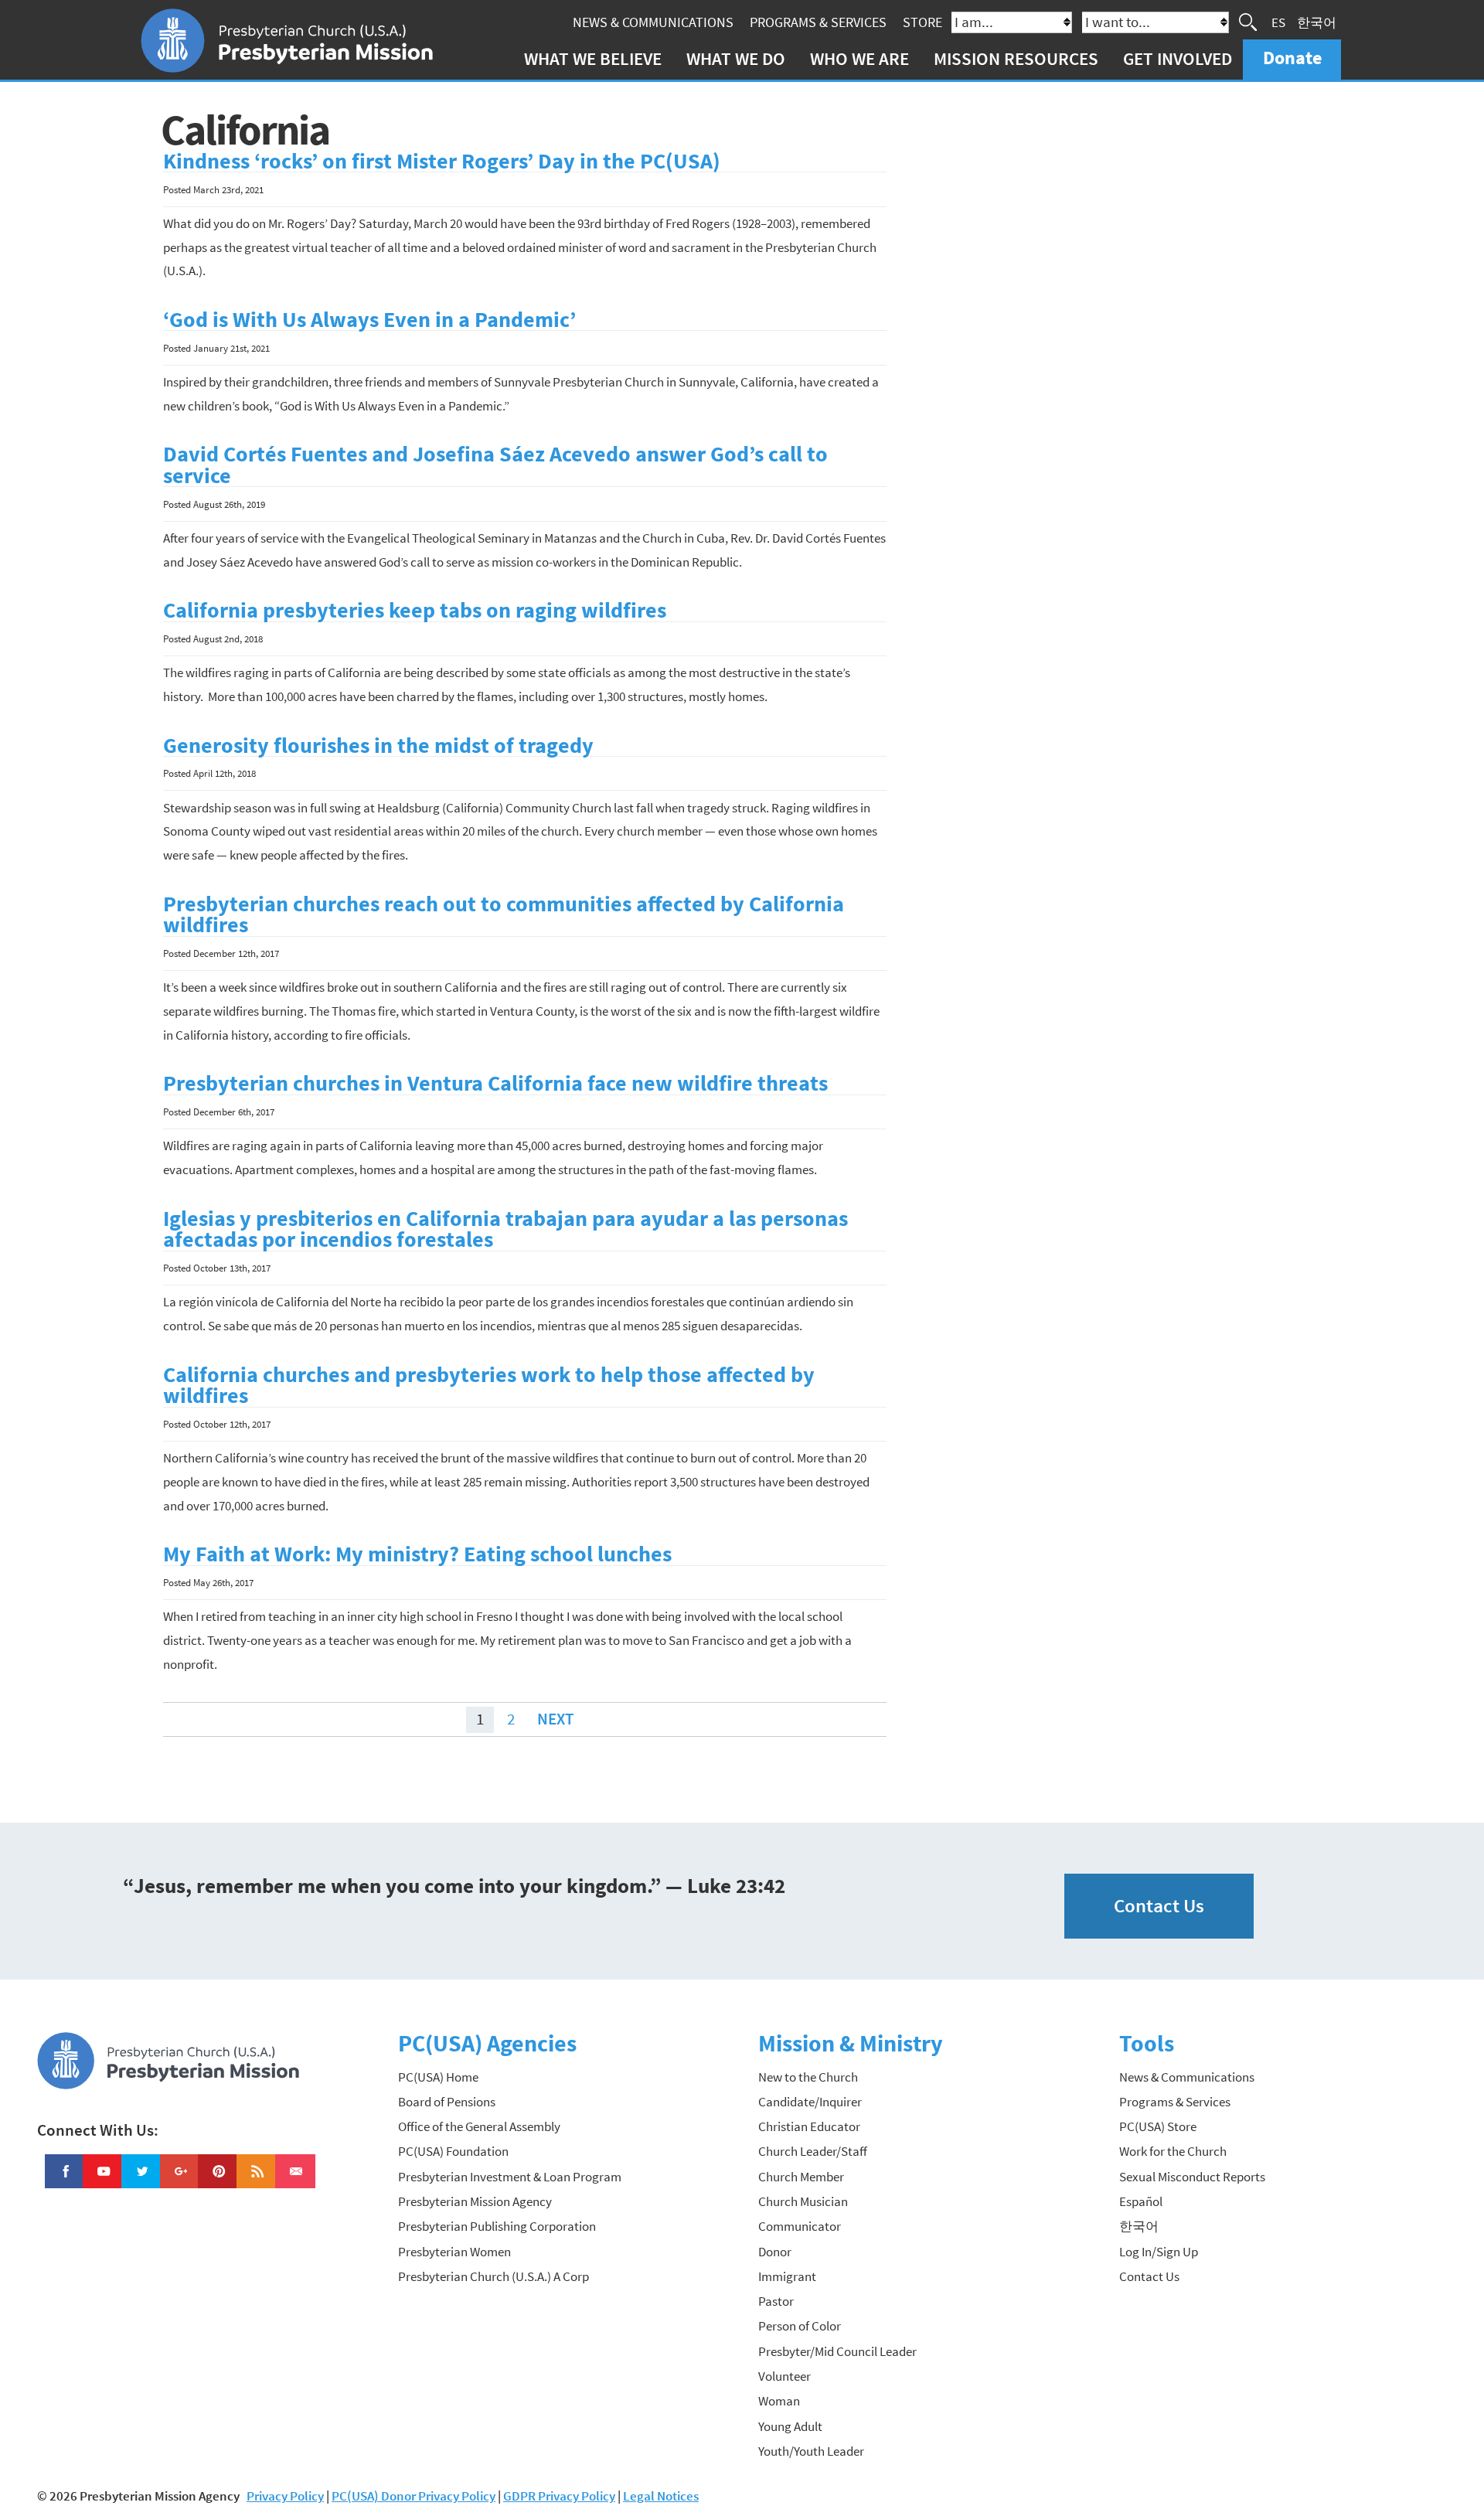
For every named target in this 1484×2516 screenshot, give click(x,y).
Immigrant (787, 2276)
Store (922, 22)
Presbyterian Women (454, 2252)
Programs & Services (818, 22)
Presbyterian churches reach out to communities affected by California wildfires (504, 915)
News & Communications (653, 22)
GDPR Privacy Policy (559, 2496)
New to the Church (808, 2077)
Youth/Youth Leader (811, 2451)
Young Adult (790, 2426)
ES (1278, 22)
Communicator (800, 2226)
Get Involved (1178, 58)
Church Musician (803, 2201)
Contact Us (1159, 1906)
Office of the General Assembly (479, 2126)
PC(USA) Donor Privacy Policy (414, 2496)
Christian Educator (809, 2126)
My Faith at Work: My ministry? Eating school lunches (417, 1554)
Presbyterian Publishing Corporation (497, 2226)
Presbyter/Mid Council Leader (837, 2351)
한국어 (1317, 22)
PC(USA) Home (438, 2077)
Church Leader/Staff (813, 2151)
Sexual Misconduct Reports (1192, 2177)
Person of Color (800, 2326)
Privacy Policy (285, 2496)
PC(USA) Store (1158, 2126)
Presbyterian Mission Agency (475, 2201)
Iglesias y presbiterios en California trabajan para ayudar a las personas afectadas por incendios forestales (505, 1229)
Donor (775, 2252)
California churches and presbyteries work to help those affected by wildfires (489, 1386)
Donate (1292, 58)
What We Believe (593, 58)
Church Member (801, 2177)
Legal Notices (661, 2496)
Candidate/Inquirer (810, 2102)
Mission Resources (1016, 58)
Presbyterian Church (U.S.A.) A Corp (494, 2276)
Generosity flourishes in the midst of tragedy (378, 746)
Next (555, 1719)
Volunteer (785, 2376)
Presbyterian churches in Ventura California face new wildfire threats (495, 1083)
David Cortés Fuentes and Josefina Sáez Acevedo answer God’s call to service (495, 465)
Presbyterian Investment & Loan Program (510, 2177)
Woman (779, 2401)
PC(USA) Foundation (453, 2151)
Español (1141, 2201)
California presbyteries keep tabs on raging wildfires (415, 610)
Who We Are (859, 58)
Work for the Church (1173, 2151)
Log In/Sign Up (1159, 2252)
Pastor (776, 2301)
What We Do (736, 58)
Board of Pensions (447, 2102)
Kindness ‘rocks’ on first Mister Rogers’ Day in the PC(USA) (442, 161)
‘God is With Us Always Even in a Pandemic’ (369, 320)
